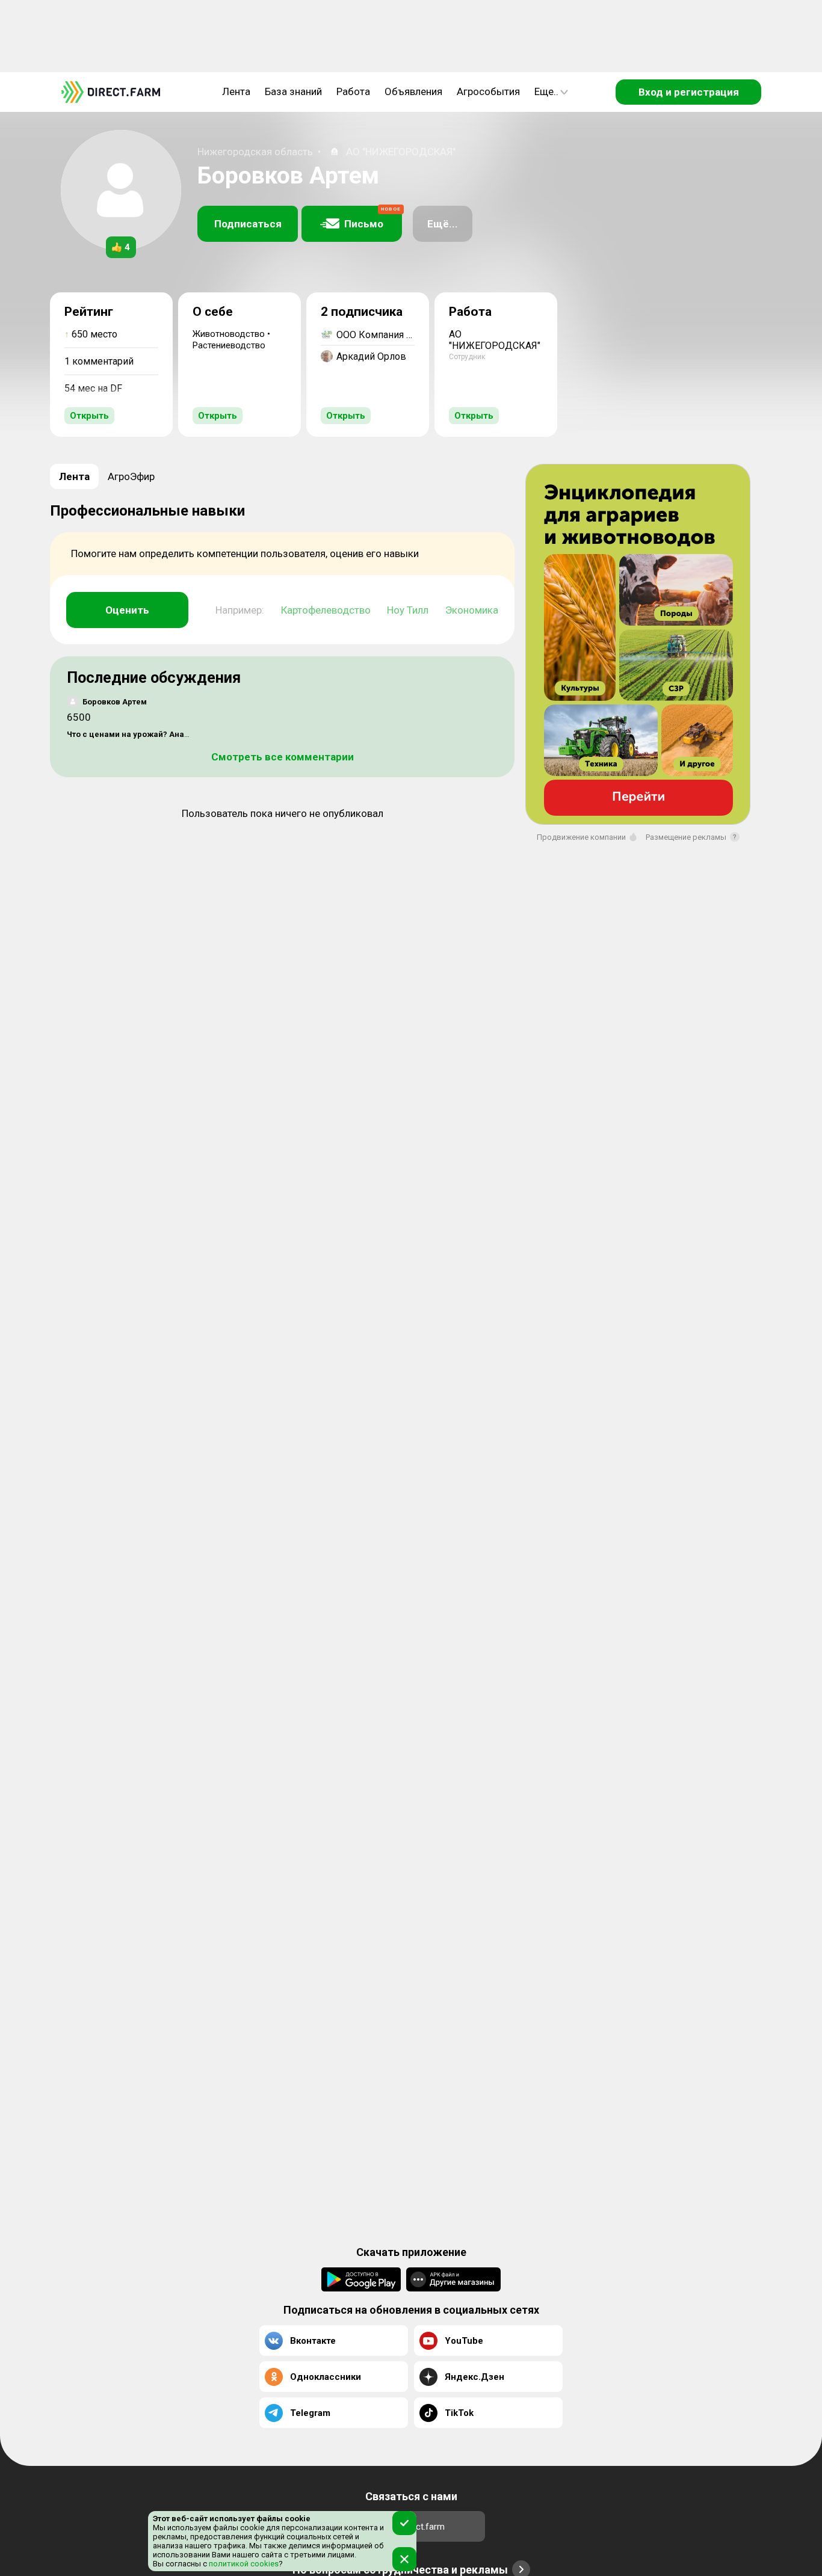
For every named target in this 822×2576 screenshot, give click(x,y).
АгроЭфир (131, 476)
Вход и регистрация (689, 92)
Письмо (372, 218)
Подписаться (248, 224)
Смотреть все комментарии (283, 757)
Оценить (127, 610)
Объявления (413, 91)
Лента (236, 91)
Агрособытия (488, 91)
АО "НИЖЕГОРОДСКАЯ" (401, 152)
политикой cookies (243, 2564)
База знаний (293, 91)
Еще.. (546, 91)
